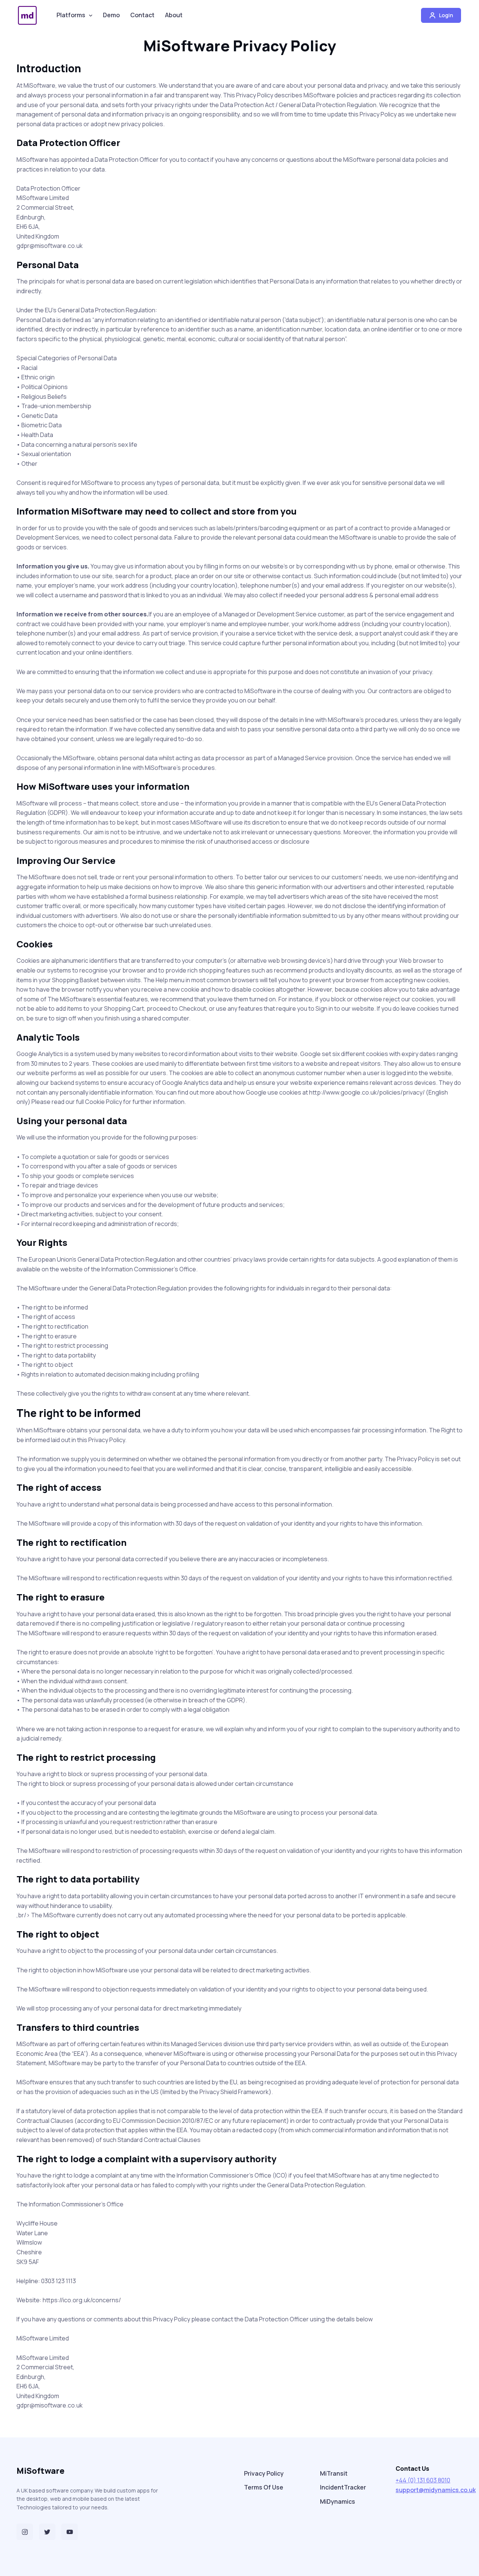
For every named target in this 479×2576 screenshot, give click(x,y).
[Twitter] (47, 2532)
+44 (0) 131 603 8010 (423, 2480)
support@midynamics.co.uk (436, 2490)
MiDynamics (338, 2501)
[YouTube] (70, 2532)
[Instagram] (25, 2532)
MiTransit (334, 2473)
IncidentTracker (343, 2487)
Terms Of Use (264, 2487)
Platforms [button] (71, 15)
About (174, 15)
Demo (111, 15)
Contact (142, 15)
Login (446, 15)
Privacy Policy (264, 2473)
